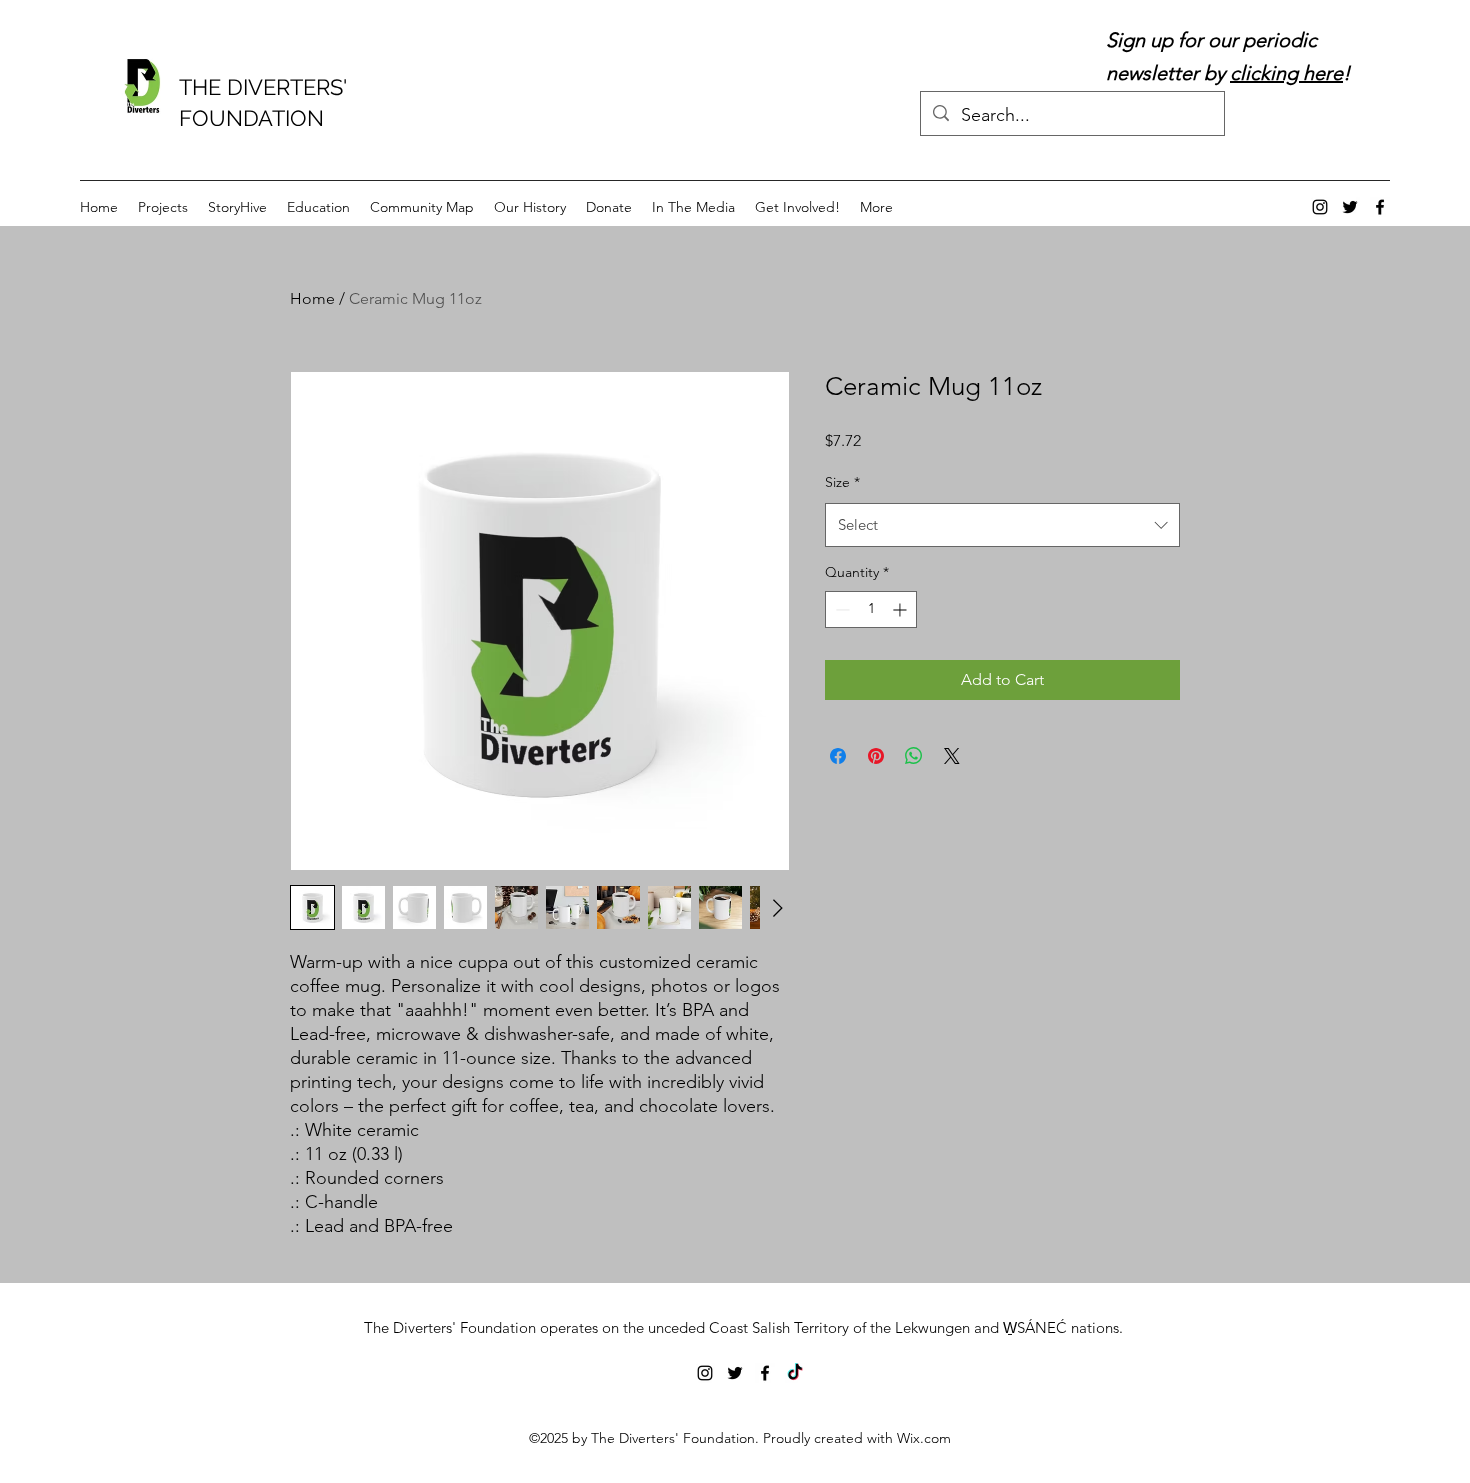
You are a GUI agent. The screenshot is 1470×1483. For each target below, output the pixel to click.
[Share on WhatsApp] (914, 756)
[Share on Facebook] (838, 756)
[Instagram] (1320, 207)
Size (842, 482)
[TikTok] (795, 1373)
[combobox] (1002, 525)
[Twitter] (1350, 207)
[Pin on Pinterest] (876, 756)
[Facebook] (1380, 207)
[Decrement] (840, 609)
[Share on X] (952, 756)
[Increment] (901, 609)
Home (312, 298)
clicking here (1286, 73)
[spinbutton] (871, 609)
